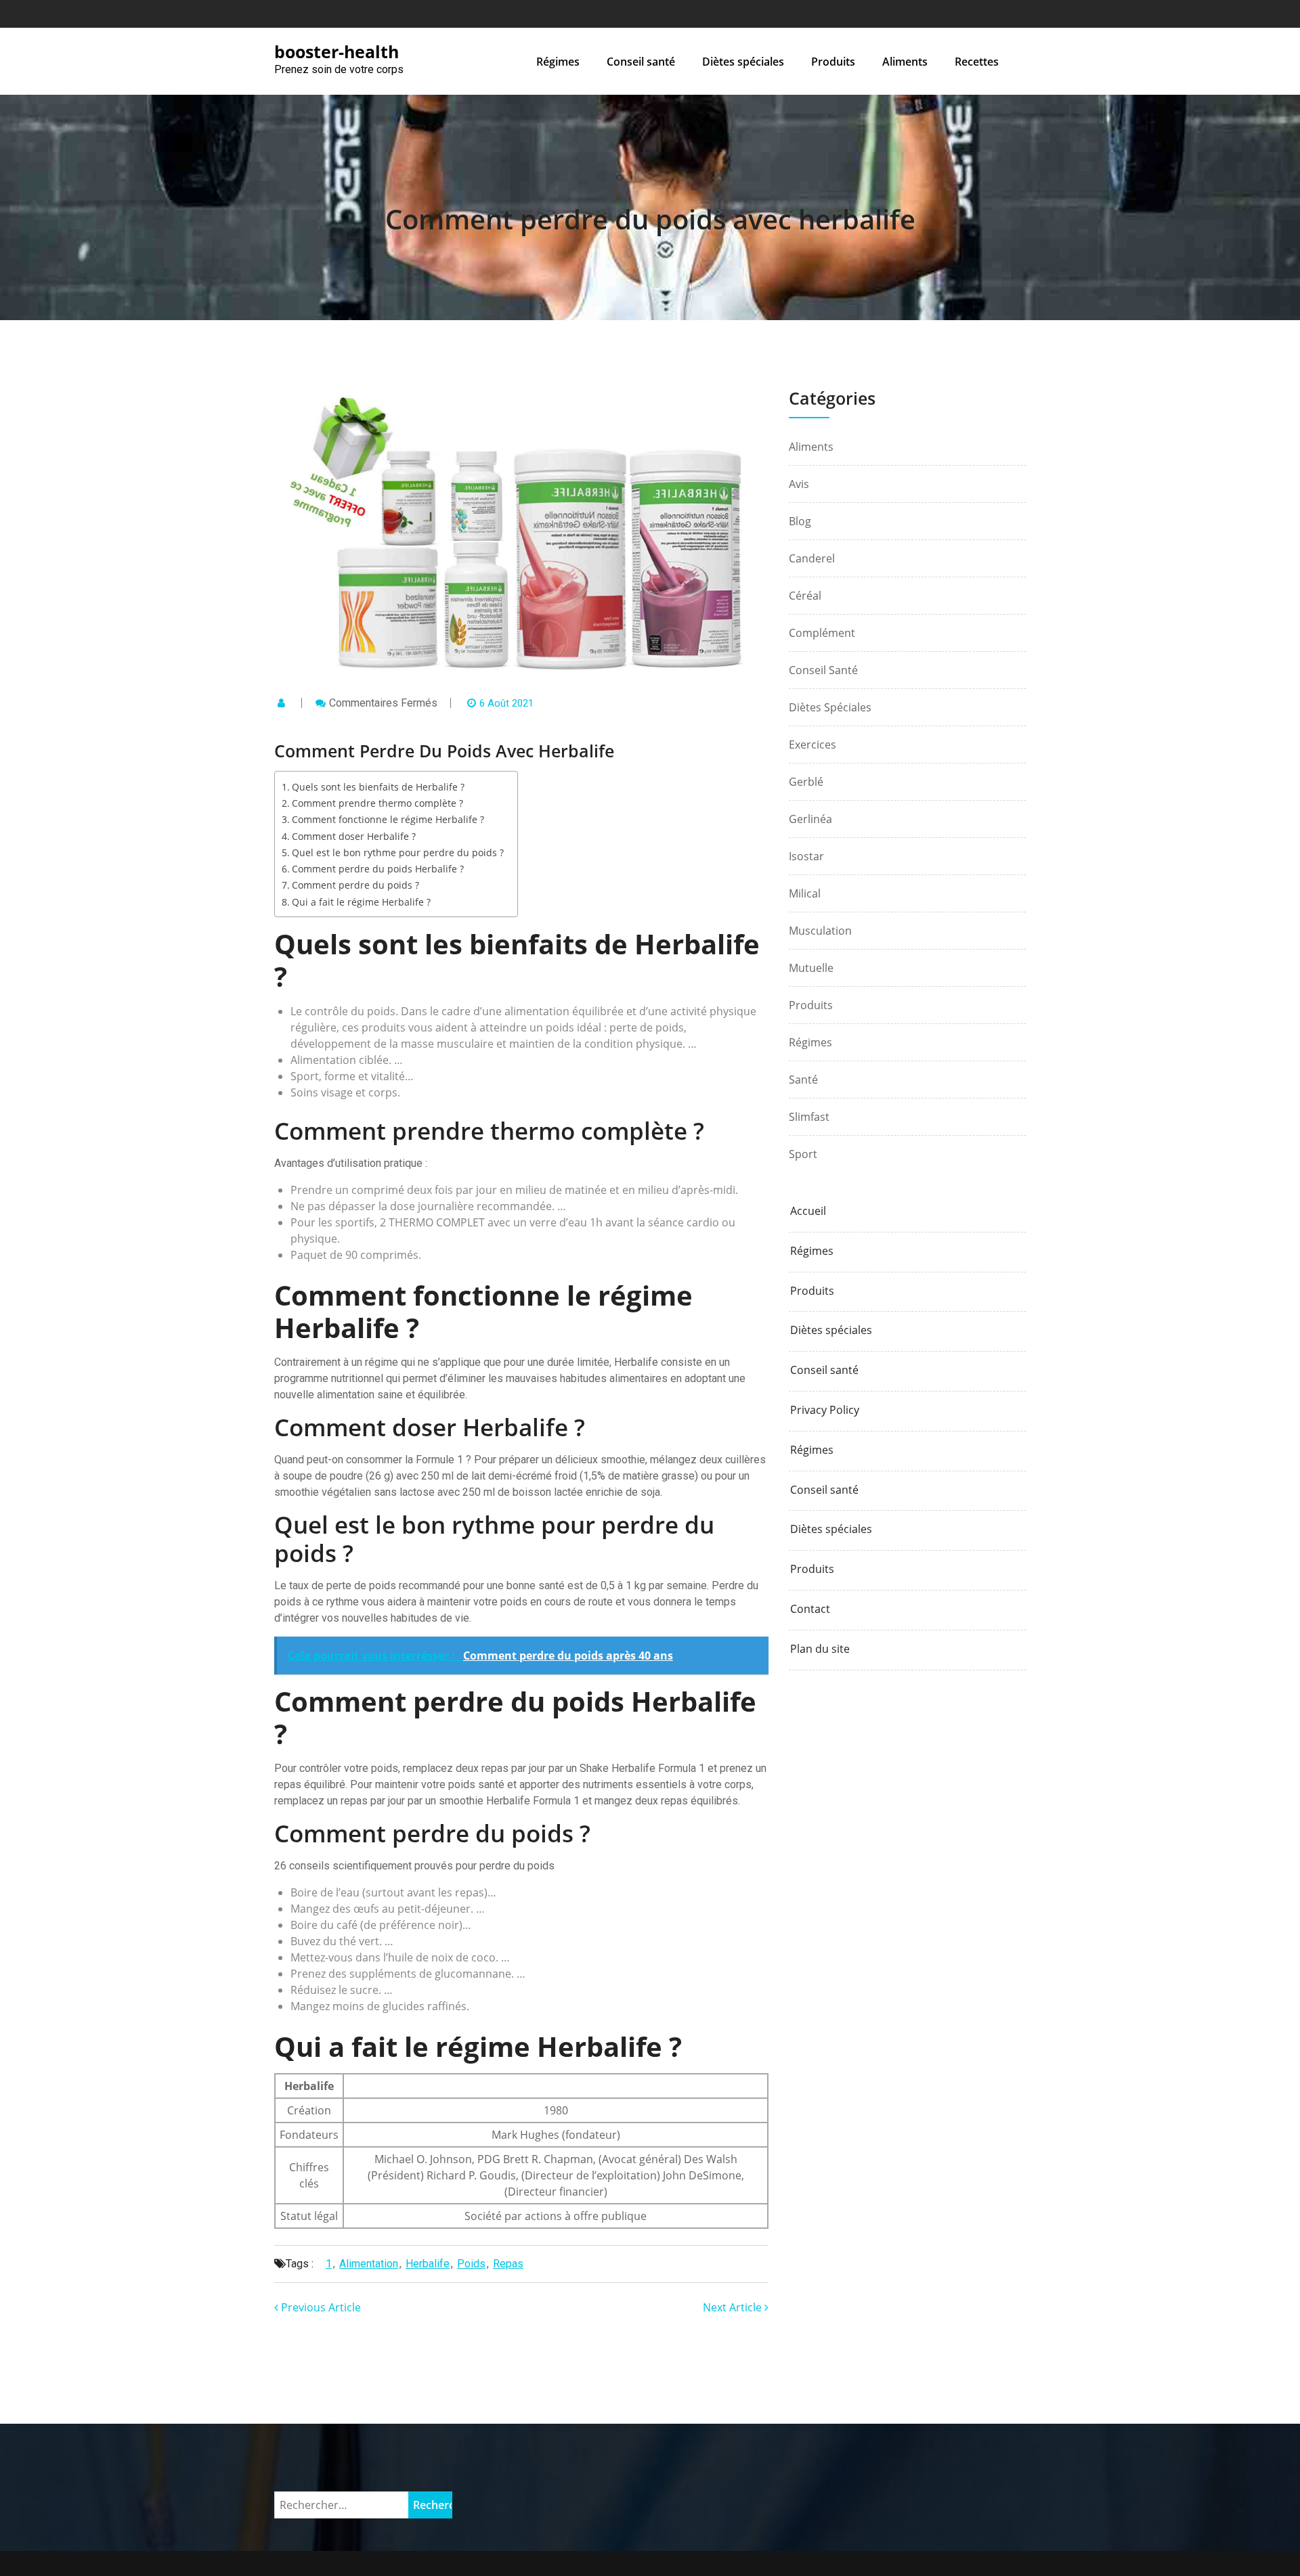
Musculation (820, 931)
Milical (805, 893)
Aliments (905, 62)
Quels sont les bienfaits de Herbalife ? (378, 787)
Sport (803, 1154)
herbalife (428, 2264)
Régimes (558, 62)
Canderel (812, 558)
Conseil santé (641, 62)
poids (471, 2264)
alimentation (369, 2264)
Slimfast (809, 1117)
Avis (799, 484)
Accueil (808, 1211)
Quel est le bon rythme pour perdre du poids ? (398, 852)
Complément (822, 633)
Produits (833, 62)
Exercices (812, 745)
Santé (803, 1080)
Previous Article (320, 2307)
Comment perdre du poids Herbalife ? (378, 869)
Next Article (734, 2307)
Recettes (977, 62)
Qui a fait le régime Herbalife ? (361, 902)
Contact (810, 1609)
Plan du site (820, 1649)
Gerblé (806, 782)
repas (508, 2264)
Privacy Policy (825, 1410)
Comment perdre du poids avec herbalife (650, 219)
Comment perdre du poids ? (355, 885)
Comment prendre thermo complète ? (377, 803)
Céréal (805, 596)
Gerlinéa (810, 819)
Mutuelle (811, 968)
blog (800, 521)
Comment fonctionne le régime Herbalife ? (388, 819)
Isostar (806, 856)
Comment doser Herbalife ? (354, 836)
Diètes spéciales (743, 62)
